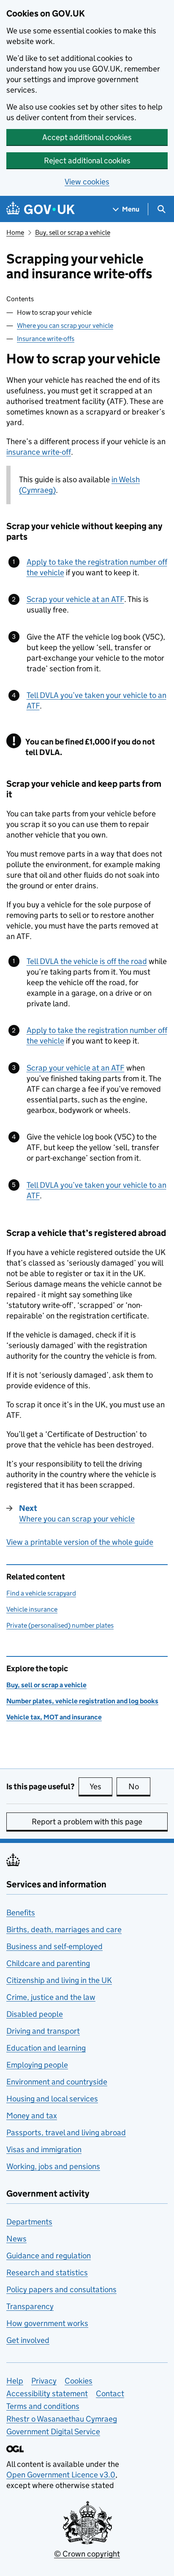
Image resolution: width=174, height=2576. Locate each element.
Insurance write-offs (46, 339)
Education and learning (46, 2048)
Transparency (30, 2306)
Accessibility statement (47, 2393)
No (139, 1786)
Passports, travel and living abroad (66, 2132)
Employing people (37, 2065)
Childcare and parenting (48, 1963)
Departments (29, 2222)
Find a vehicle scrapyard (41, 1593)
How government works (47, 2323)
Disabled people (35, 2014)
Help (15, 2381)
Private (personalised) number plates (60, 1625)
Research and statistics (47, 2273)
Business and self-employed (54, 1946)
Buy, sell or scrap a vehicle (73, 232)
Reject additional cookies (87, 161)
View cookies (87, 182)
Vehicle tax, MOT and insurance (54, 1717)
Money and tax (32, 2116)
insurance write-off (39, 452)
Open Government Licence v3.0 (61, 2475)
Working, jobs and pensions (53, 2166)
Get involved (28, 2340)
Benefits (21, 1913)
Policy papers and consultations (61, 2289)
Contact (110, 2393)
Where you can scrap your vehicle (65, 325)
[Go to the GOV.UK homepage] (41, 209)
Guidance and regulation (49, 2256)
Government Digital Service (53, 2432)
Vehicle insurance (32, 1609)
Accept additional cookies (87, 137)
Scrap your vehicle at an (75, 599)
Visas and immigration (44, 2149)
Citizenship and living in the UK (59, 1980)
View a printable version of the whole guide (80, 1542)
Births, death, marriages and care (64, 1929)
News (16, 2239)
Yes (101, 1786)
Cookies (79, 2381)
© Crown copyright (87, 2554)
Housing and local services (52, 2099)
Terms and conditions (43, 2406)
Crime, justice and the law (51, 1997)
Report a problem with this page (87, 1822)
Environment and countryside (57, 2082)
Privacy (44, 2381)
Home (15, 232)
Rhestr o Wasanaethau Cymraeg (62, 2419)
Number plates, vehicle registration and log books (82, 1701)
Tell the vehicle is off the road (87, 961)
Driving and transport (43, 2031)
